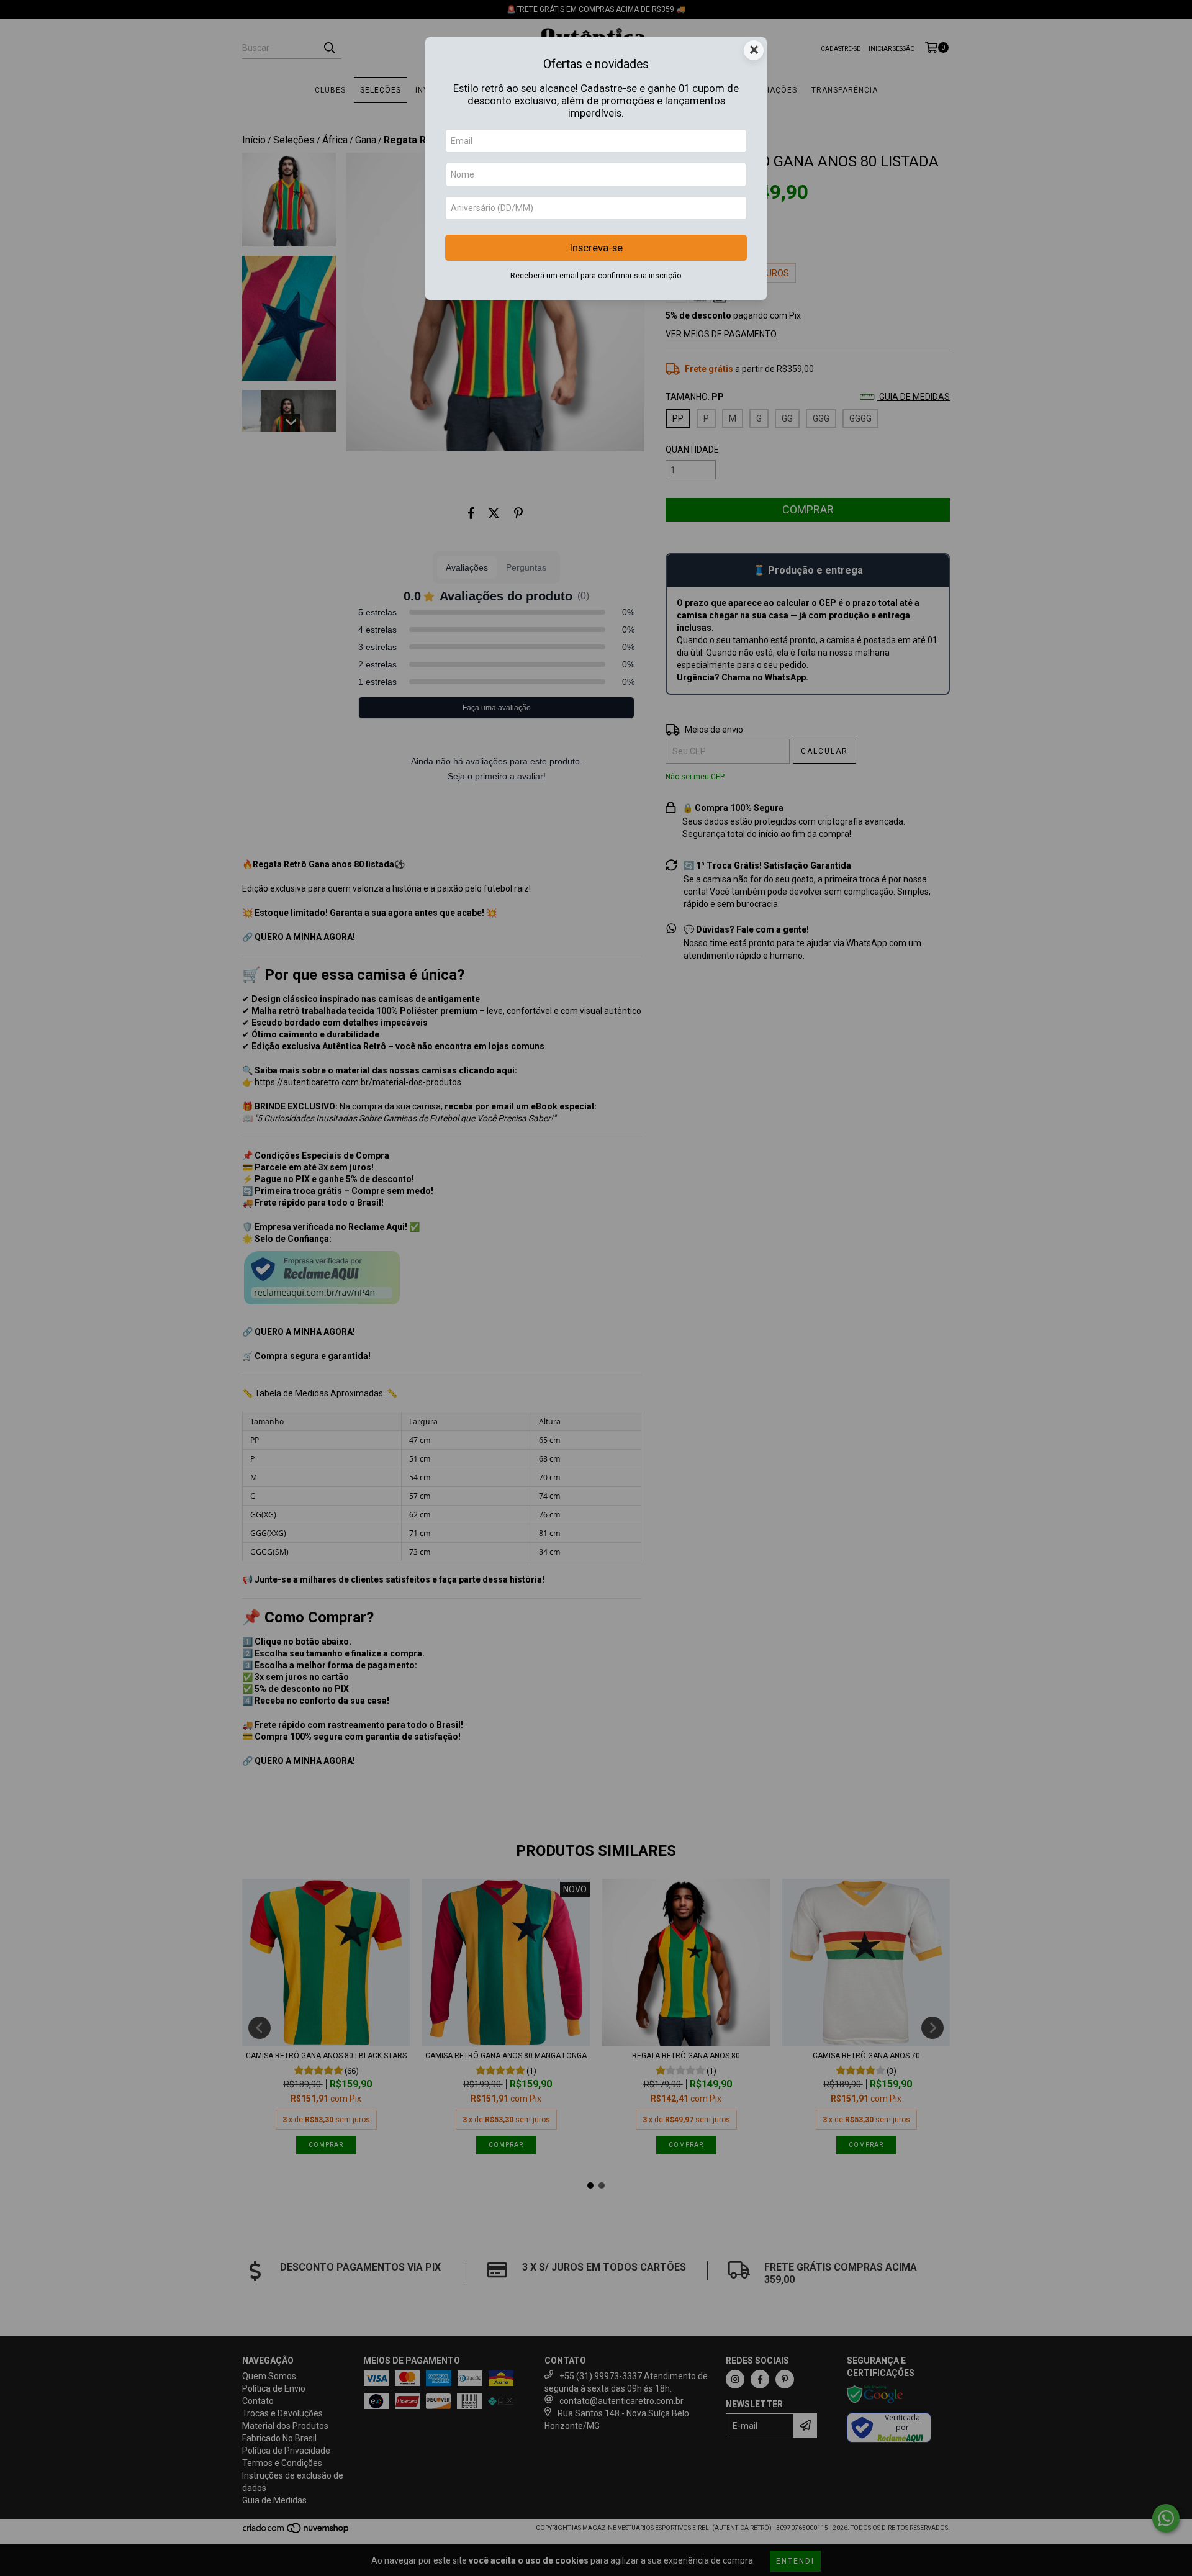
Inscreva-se (596, 248)
